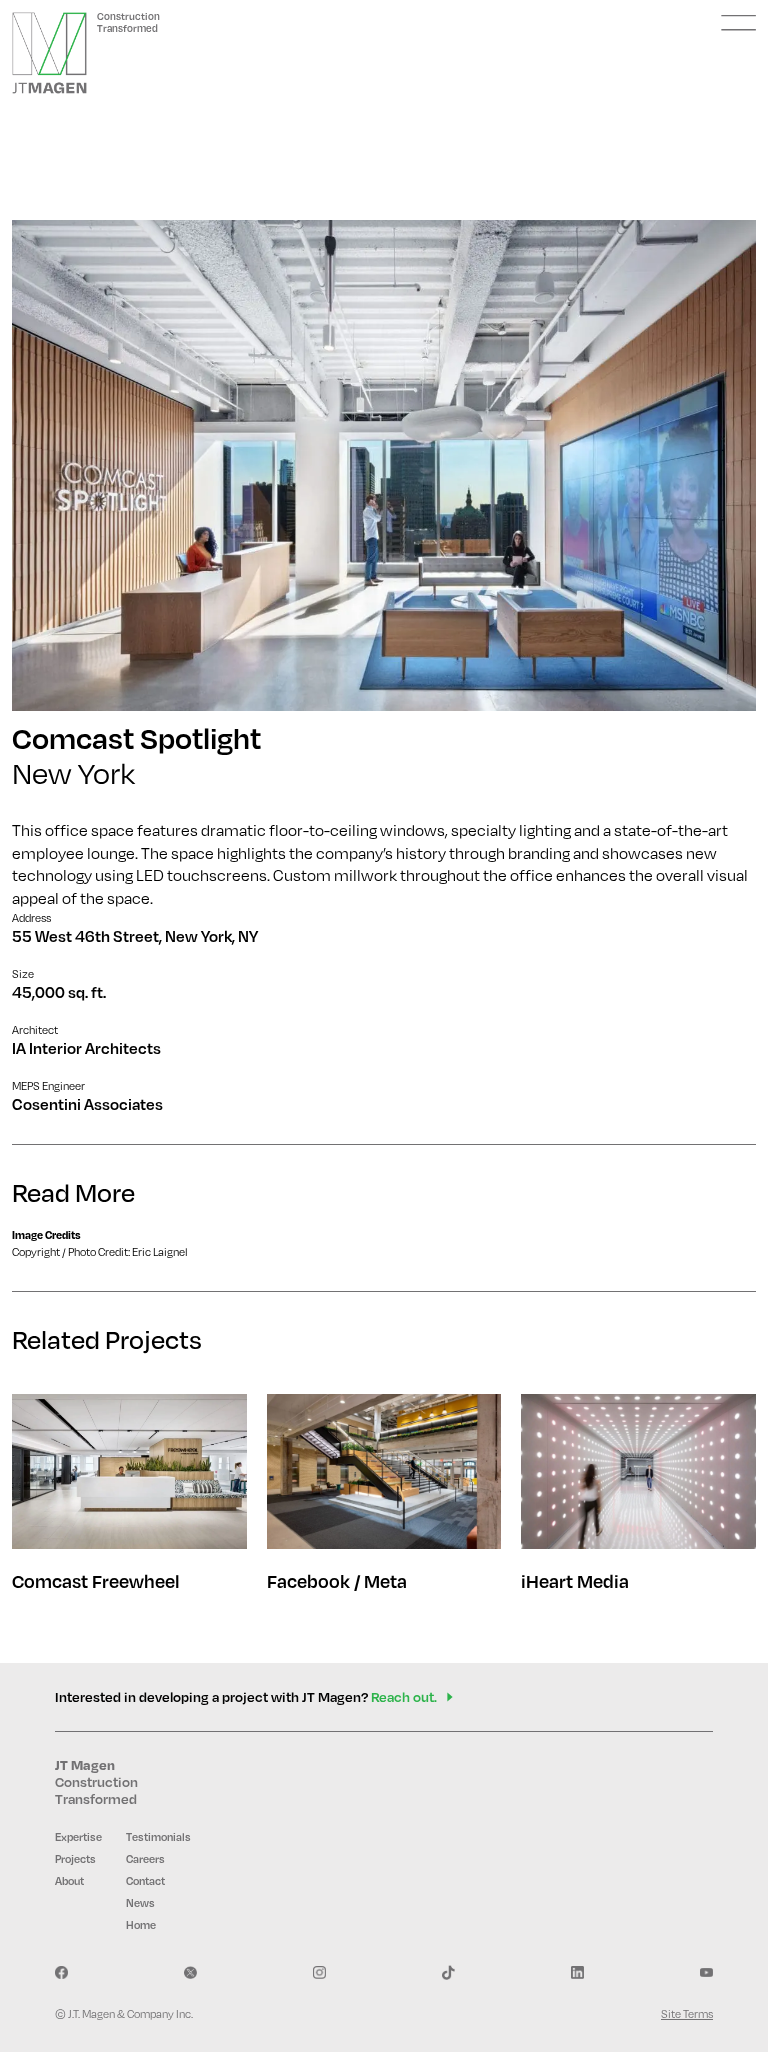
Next (706, 465)
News (140, 1903)
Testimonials (158, 1837)
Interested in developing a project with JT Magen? (246, 1696)
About (69, 1881)
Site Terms (687, 2013)
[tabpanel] (384, 465)
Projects (75, 1859)
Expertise (78, 1837)
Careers (145, 1859)
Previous (62, 465)
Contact (145, 1881)
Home (141, 1925)
